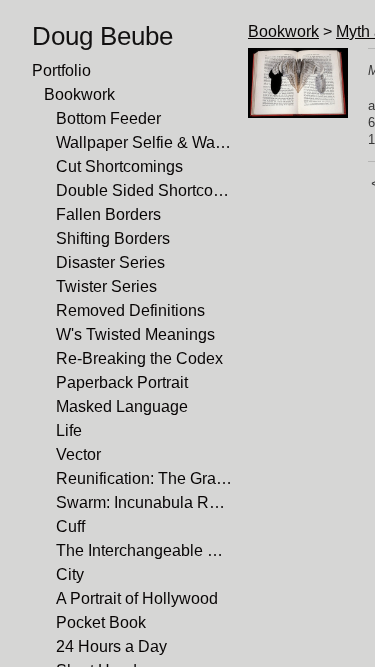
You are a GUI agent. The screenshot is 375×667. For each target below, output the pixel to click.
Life (69, 430)
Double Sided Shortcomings (144, 190)
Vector (78, 454)
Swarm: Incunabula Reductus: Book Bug (144, 502)
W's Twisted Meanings (135, 334)
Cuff (70, 526)
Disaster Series (110, 262)
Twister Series (106, 286)
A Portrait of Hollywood (137, 598)
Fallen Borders (108, 214)
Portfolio (61, 70)
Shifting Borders (113, 238)
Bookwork (79, 94)
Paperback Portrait (122, 382)
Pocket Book (101, 622)
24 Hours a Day (111, 646)
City (70, 574)
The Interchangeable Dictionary (144, 550)
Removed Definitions (130, 310)
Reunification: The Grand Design (144, 478)
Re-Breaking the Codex (139, 358)
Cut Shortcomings (119, 166)
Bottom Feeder (108, 118)
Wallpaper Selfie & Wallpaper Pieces (144, 142)
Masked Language (122, 406)
